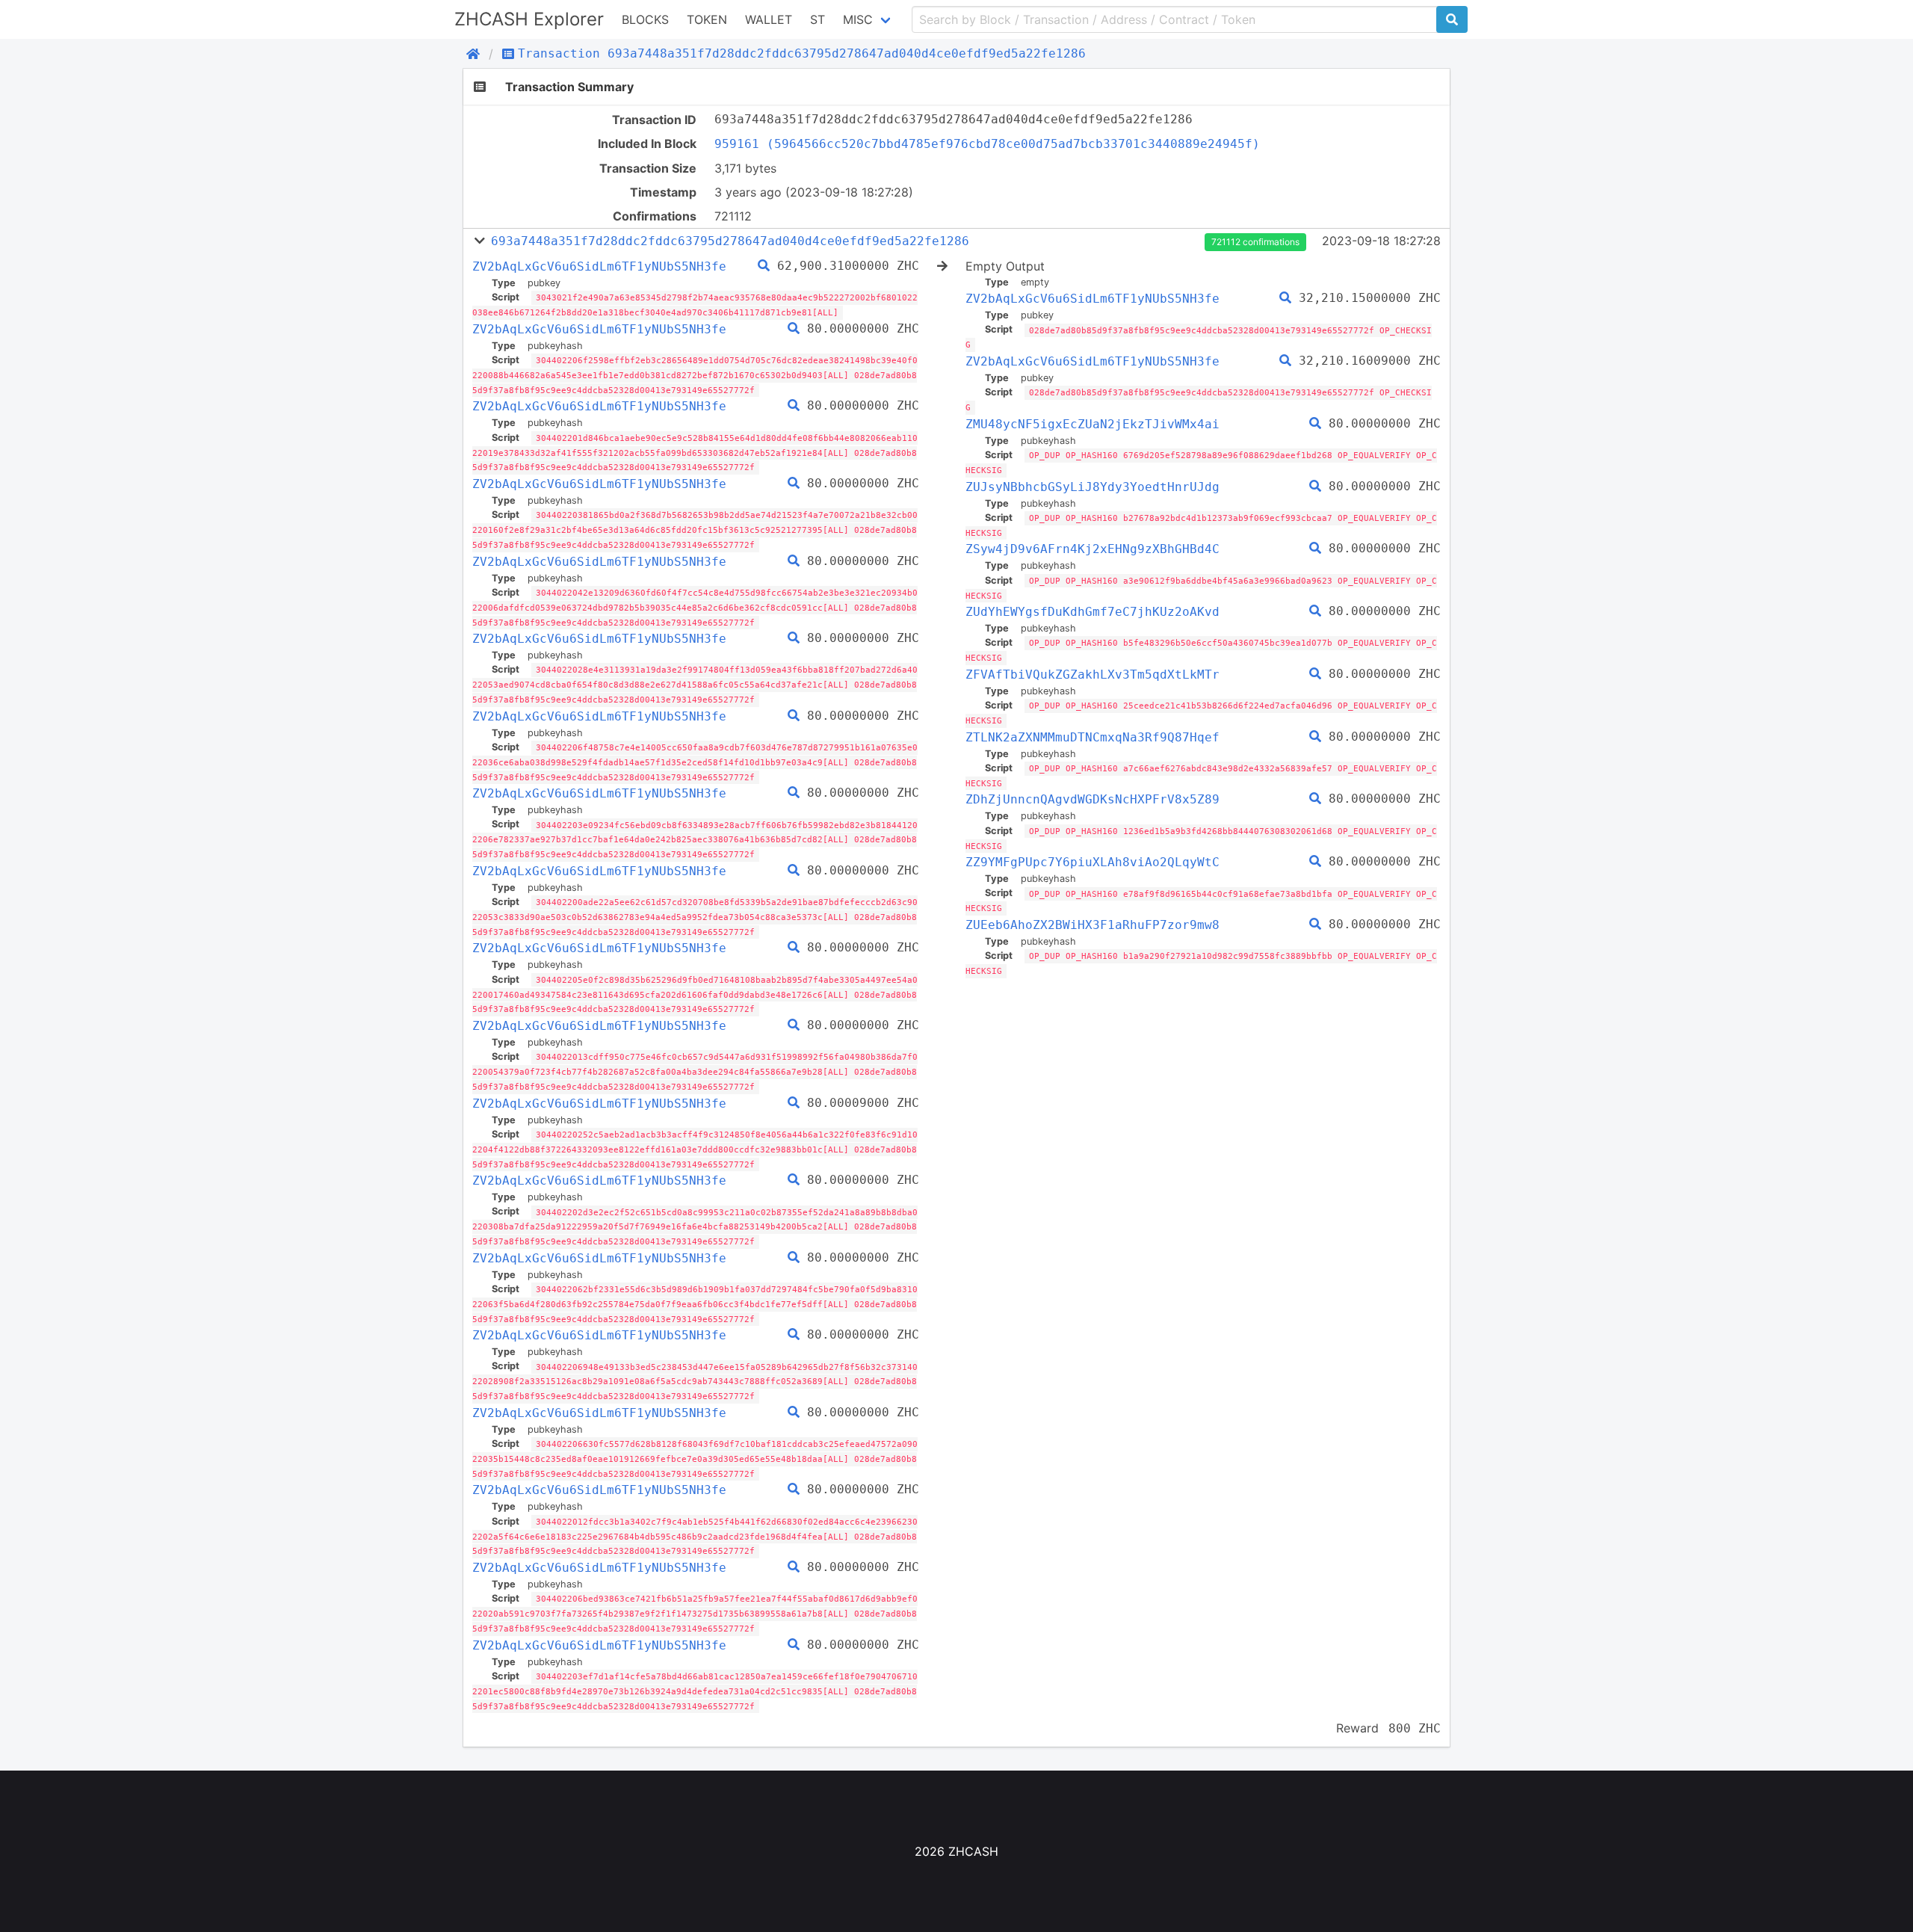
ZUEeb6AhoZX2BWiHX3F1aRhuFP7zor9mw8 (1093, 925)
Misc (858, 19)
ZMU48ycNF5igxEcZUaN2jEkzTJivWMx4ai (1093, 424)
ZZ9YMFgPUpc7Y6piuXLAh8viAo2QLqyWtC (1093, 862)
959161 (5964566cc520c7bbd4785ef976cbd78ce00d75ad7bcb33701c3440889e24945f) (987, 144)
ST (818, 19)
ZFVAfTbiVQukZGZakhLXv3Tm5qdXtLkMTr (1093, 675)
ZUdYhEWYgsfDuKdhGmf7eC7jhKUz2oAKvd (1093, 612)
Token (707, 19)
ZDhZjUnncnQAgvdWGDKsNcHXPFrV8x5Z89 (1093, 799)
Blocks (645, 19)
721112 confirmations (1255, 242)
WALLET (769, 19)
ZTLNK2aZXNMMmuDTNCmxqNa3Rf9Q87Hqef (1093, 737)
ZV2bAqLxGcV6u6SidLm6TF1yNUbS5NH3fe (599, 266)
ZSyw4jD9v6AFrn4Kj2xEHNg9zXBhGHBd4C (1093, 549)
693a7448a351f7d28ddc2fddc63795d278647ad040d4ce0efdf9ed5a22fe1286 (730, 241)
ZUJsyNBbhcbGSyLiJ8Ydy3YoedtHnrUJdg (1093, 487)
